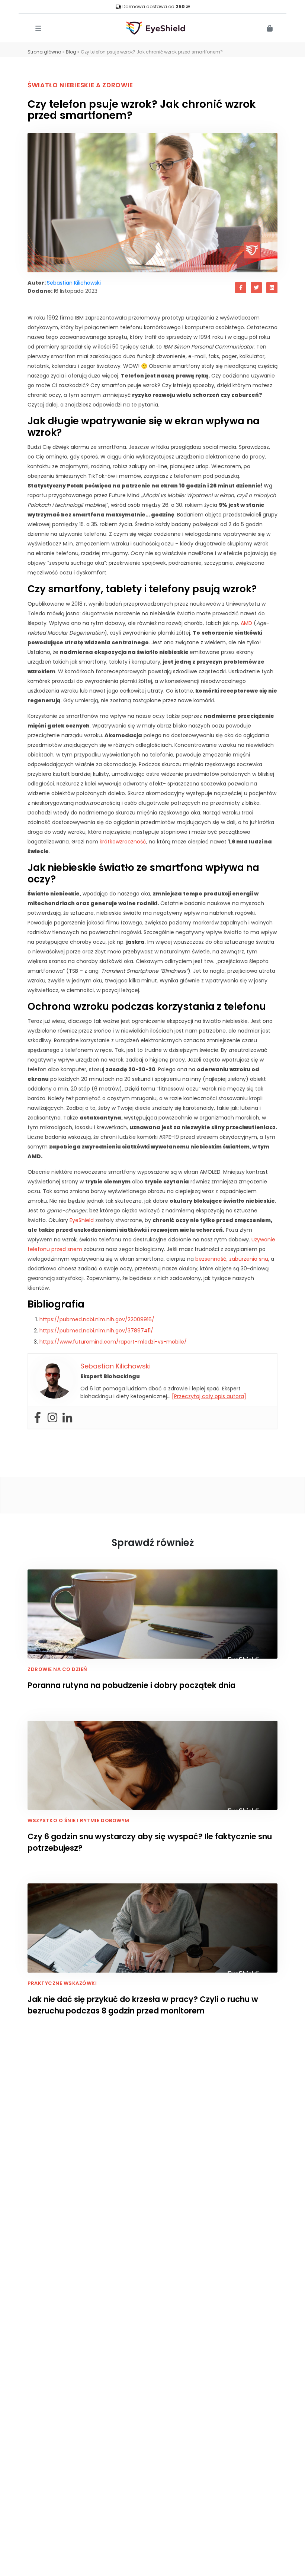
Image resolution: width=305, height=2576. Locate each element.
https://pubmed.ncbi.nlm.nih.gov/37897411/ (96, 1331)
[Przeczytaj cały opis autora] (209, 1396)
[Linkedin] (67, 1417)
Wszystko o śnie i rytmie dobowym (78, 1820)
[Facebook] (38, 1417)
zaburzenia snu (249, 1259)
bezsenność (211, 1259)
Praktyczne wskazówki (62, 1983)
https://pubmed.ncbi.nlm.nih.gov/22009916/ (97, 1319)
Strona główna (44, 52)
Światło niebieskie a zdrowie (80, 85)
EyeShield (82, 1220)
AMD (246, 623)
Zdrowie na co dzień (57, 1669)
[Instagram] (52, 1417)
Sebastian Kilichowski (74, 283)
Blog (71, 52)
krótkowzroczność (123, 842)
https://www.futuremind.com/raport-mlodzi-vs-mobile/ (113, 1342)
